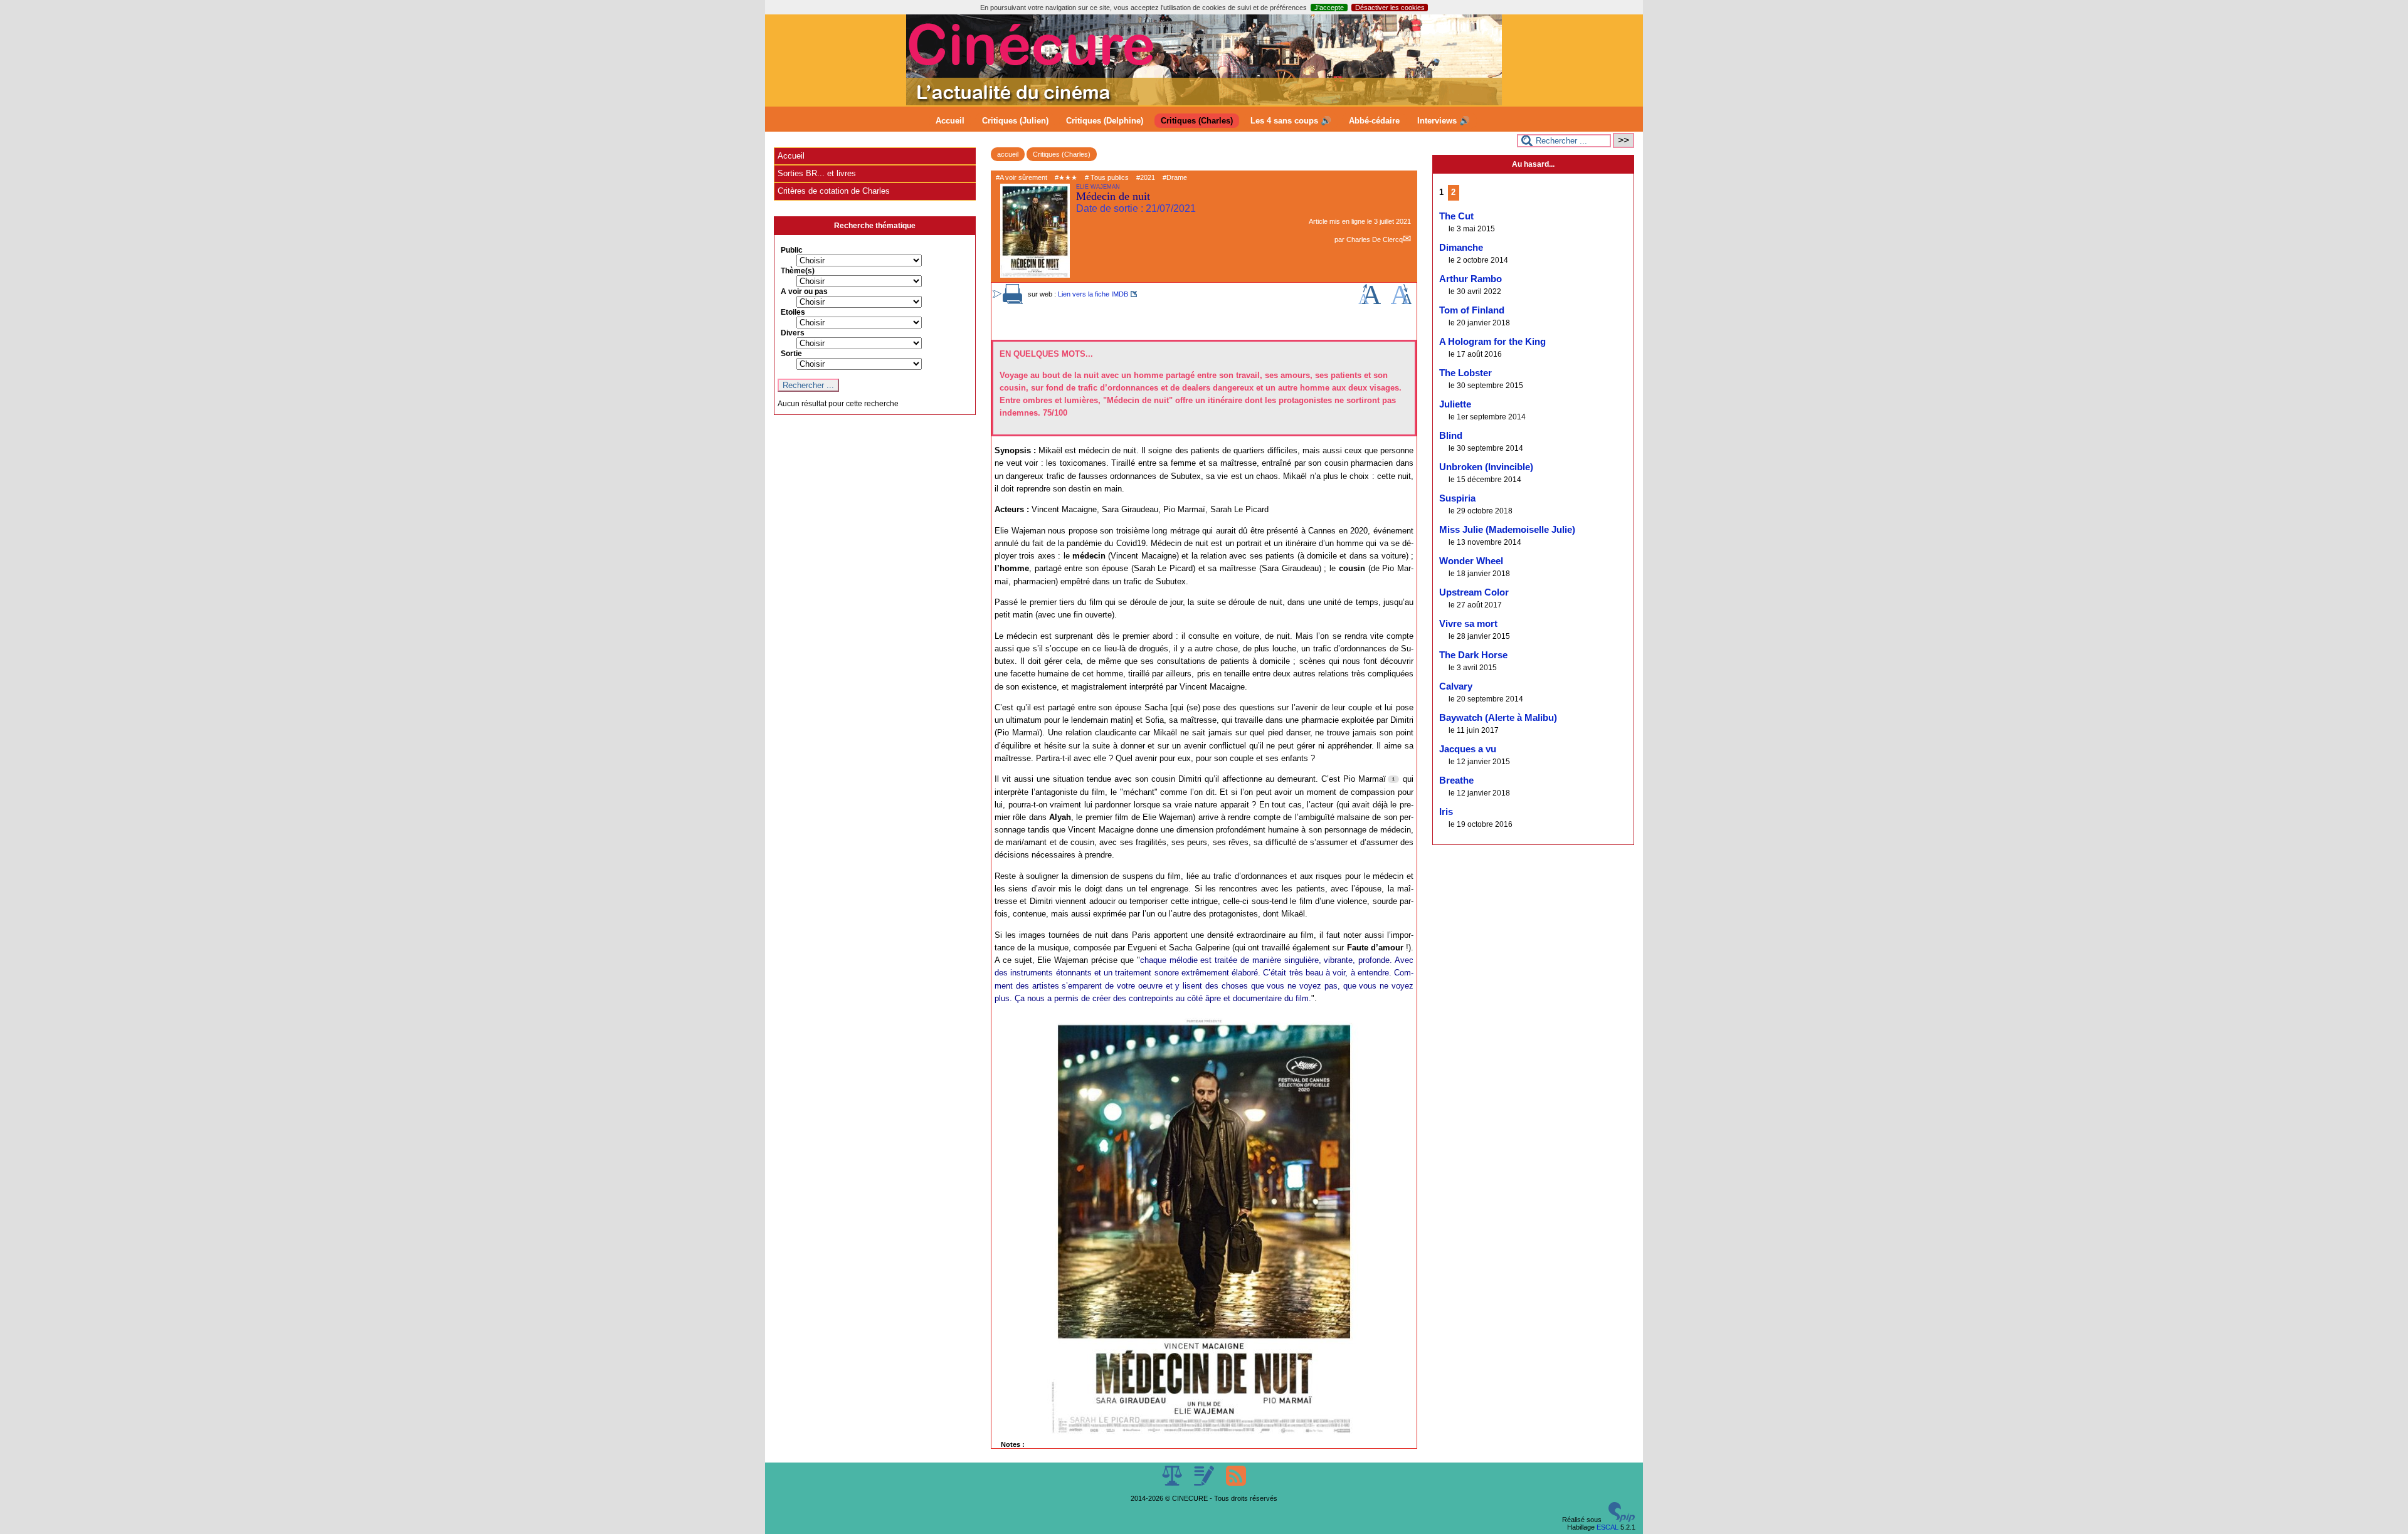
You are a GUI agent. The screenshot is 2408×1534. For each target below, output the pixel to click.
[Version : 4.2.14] (1622, 1520)
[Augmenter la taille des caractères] (1370, 302)
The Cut (1456, 216)
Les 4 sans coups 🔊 (1291, 121)
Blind (1451, 436)
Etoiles (793, 312)
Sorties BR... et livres (817, 173)
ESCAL (1608, 1527)
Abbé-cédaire (1374, 121)
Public (792, 250)
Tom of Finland (1472, 310)
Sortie (791, 354)
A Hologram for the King (1492, 342)
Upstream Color (1474, 592)
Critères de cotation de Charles (834, 191)
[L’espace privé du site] (1205, 1483)
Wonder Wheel (1471, 561)
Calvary (1456, 686)
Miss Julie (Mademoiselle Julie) (1507, 530)
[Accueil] (1204, 103)
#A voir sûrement (1022, 177)
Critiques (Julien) (1015, 121)
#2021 (1146, 177)
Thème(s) (798, 271)
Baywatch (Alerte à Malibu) (1498, 718)
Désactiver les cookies (1390, 8)
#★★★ (1066, 177)
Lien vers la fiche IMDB (1093, 294)
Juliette (1455, 404)
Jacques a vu (1468, 749)
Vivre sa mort (1468, 624)
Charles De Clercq (1375, 239)
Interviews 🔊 (1444, 121)
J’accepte (1329, 8)
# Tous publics (1107, 177)
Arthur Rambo (1471, 279)
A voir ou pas (804, 292)
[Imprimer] (1013, 302)
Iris (1446, 812)
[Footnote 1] (1393, 779)
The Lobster (1465, 373)
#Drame (1175, 177)
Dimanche (1461, 248)
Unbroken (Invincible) (1486, 467)
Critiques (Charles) (1197, 121)
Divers (793, 333)
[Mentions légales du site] (1173, 1483)
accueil (1008, 154)
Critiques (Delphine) (1105, 121)
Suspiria (1457, 498)
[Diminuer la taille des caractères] (1401, 302)
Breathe (1456, 780)
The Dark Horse (1473, 655)
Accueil (950, 121)
